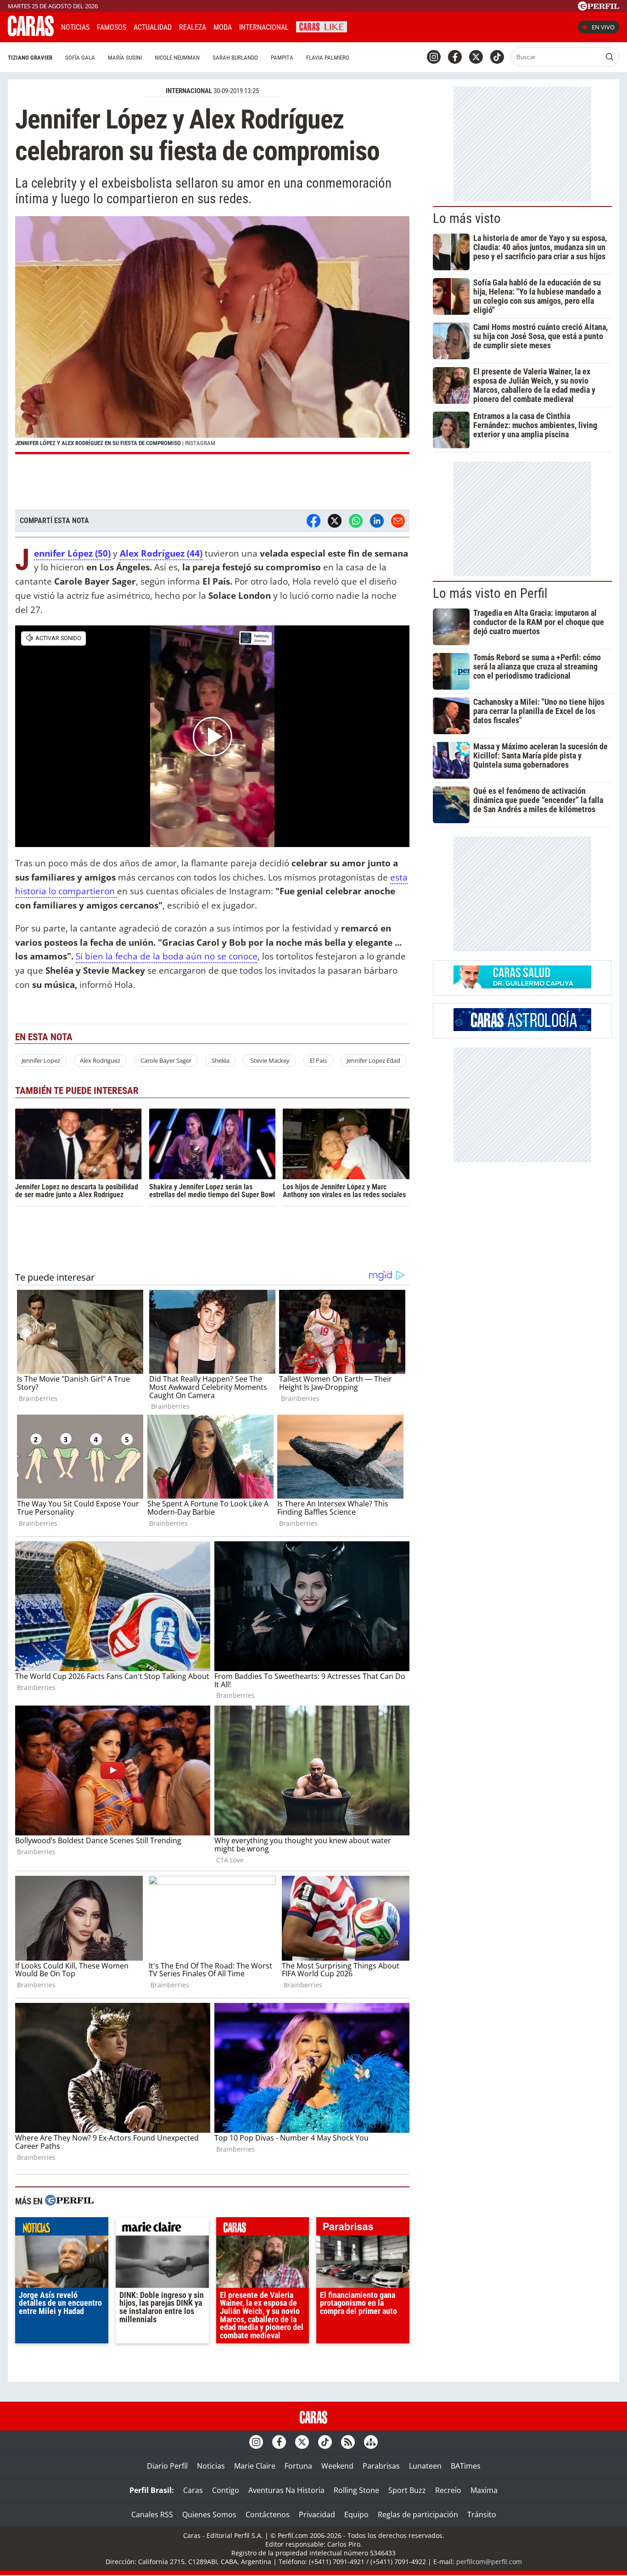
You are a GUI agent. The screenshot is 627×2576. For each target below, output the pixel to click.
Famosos (112, 27)
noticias (62, 2229)
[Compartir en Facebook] (313, 521)
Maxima (484, 2490)
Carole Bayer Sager (166, 1060)
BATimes (466, 2466)
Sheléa (221, 1060)
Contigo (226, 2490)
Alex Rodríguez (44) (161, 553)
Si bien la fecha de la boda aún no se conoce (167, 956)
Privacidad (317, 2515)
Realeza (193, 27)
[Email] (398, 521)
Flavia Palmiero (328, 58)
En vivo (603, 27)
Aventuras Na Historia (286, 2490)
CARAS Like (322, 26)
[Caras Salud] (522, 986)
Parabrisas (381, 2466)
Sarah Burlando (235, 58)
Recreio (448, 2490)
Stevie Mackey (269, 1060)
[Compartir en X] (335, 521)
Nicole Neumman (177, 58)
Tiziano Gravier (30, 58)
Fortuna (298, 2466)
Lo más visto (467, 218)
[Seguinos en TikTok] (497, 57)
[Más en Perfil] (69, 2201)
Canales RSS (152, 2515)
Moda (223, 27)
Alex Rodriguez (100, 1060)
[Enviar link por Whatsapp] (356, 521)
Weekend (337, 2466)
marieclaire (162, 2229)
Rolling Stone (356, 2490)
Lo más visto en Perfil (490, 593)
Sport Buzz (407, 2490)
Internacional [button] (264, 27)
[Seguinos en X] (476, 57)
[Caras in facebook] (455, 57)
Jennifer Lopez (41, 1060)
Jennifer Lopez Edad (373, 1060)
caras (263, 2229)
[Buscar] (610, 57)
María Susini (125, 58)
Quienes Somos (209, 2515)
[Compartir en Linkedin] (377, 521)
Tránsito (482, 2515)
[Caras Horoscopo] (522, 1028)
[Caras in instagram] (434, 57)
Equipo (356, 2515)
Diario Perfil (167, 2466)
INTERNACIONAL (189, 91)
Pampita (282, 58)
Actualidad (153, 27)
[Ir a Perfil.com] (599, 8)
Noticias (75, 27)
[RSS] (348, 2442)
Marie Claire (255, 2466)
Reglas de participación (418, 2515)
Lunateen (425, 2466)
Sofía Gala (80, 58)
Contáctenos (268, 2515)
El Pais (318, 1060)
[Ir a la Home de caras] (31, 33)
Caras (193, 2490)
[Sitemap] (371, 2442)
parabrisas (363, 2229)
